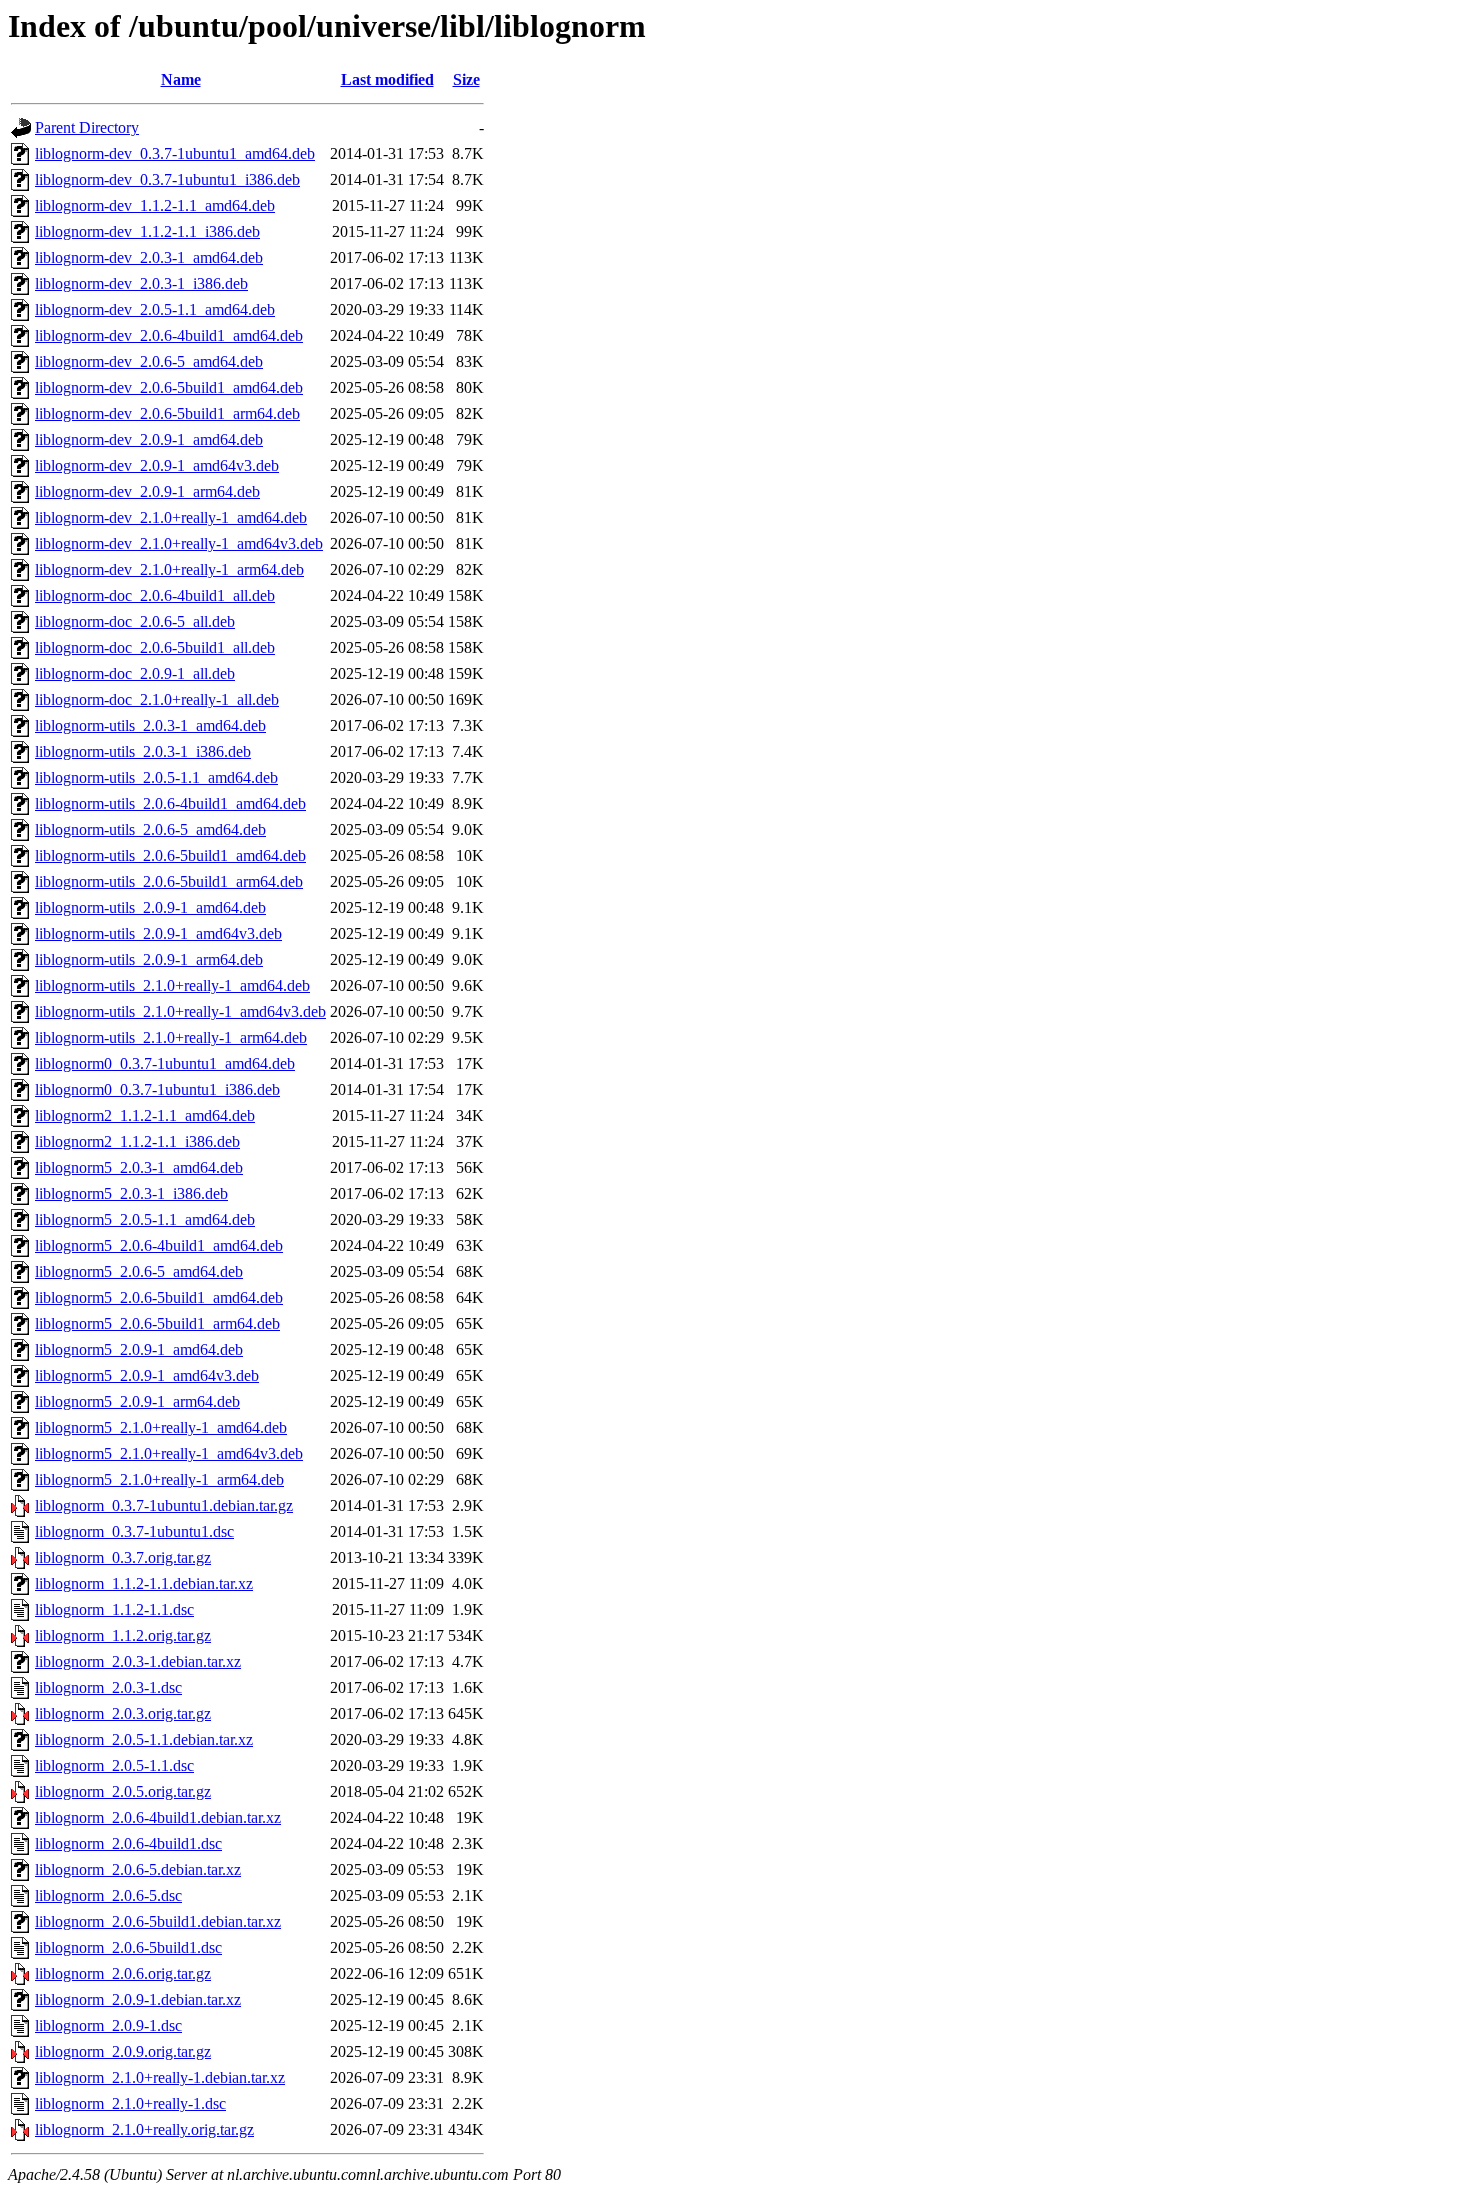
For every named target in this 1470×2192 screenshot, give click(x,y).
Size (466, 79)
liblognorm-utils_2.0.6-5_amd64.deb (150, 829)
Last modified (387, 79)
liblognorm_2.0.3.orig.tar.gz (123, 1713)
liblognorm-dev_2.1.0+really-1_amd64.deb (171, 517)
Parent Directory (87, 127)
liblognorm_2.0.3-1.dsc (108, 1687)
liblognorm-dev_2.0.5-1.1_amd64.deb (155, 309)
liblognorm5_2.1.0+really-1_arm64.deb (159, 1479)
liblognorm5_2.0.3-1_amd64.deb (139, 1167)
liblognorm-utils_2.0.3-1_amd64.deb (150, 725)
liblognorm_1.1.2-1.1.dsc (114, 1609)
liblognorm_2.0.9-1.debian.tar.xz (138, 1999)
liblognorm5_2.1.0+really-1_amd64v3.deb (169, 1453)
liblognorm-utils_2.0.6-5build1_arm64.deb (169, 881)
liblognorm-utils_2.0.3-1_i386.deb (143, 751)
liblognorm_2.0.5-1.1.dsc (114, 1765)
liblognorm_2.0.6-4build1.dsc (128, 1843)
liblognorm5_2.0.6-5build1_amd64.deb (159, 1297)
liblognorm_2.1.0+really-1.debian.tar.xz (160, 2077)
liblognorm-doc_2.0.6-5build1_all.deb (155, 647)
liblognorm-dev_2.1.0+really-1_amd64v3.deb (179, 543)
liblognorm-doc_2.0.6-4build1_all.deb (155, 595)
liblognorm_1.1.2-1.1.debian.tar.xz (144, 1583)
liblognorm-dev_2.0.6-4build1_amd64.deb (169, 335)
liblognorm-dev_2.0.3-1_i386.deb (141, 283)
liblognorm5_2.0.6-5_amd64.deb (139, 1271)
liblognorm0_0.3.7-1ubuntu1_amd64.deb (165, 1063)
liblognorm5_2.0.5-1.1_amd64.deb (145, 1219)
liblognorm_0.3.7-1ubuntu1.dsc (134, 1531)
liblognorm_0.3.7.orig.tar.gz (123, 1557)
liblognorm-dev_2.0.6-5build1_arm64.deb (167, 413)
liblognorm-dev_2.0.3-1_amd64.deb (149, 257)
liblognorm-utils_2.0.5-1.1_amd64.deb (156, 777)
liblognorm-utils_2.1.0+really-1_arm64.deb (171, 1037)
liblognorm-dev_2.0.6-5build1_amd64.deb (169, 387)
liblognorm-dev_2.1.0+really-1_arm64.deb (169, 569)
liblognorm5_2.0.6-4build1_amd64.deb (159, 1245)
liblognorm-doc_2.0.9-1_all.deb (135, 673)
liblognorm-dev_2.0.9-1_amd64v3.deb (157, 465)
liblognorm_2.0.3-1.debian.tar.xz (138, 1661)
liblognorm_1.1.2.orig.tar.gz (123, 1635)
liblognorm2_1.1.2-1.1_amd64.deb (145, 1115)
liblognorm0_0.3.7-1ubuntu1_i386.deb (157, 1089)
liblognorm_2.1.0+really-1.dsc (130, 2103)
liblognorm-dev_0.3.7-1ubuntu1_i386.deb (167, 179)
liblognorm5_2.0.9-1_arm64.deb (137, 1401)
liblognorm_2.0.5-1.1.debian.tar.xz (144, 1739)
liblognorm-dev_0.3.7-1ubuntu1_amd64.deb (175, 153)
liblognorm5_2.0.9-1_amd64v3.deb (147, 1375)
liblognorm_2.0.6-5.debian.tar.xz (138, 1869)
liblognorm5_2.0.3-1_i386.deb (131, 1193)
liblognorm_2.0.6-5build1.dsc (128, 1947)
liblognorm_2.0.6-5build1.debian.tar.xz (158, 1921)
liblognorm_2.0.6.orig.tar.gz (123, 1973)
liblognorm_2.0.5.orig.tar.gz (123, 1791)
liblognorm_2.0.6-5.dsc (108, 1895)
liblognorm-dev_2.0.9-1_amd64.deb (149, 439)
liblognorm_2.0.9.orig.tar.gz (123, 2051)
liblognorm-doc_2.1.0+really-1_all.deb (157, 699)
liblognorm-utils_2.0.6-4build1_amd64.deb (170, 803)
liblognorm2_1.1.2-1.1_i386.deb (137, 1141)
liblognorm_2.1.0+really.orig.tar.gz (144, 2129)
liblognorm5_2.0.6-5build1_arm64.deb (157, 1323)
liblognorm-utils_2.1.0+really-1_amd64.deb (172, 985)
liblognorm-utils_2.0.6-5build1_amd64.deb (170, 855)
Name (181, 79)
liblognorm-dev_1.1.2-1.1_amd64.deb (155, 205)
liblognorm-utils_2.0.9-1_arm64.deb (149, 959)
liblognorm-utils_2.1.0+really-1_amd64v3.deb (180, 1011)
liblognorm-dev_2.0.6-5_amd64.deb (149, 361)
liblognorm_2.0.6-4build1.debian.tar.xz (158, 1817)
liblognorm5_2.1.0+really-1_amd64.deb (161, 1427)
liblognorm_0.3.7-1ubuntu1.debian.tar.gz (164, 1505)
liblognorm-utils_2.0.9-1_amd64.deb (150, 907)
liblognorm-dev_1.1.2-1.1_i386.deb (147, 231)
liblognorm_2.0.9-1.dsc (108, 2025)
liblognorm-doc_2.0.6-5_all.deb (135, 621)
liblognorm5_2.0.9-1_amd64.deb (139, 1349)
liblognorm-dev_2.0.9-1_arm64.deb (147, 491)
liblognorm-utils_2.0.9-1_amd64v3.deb (158, 933)
